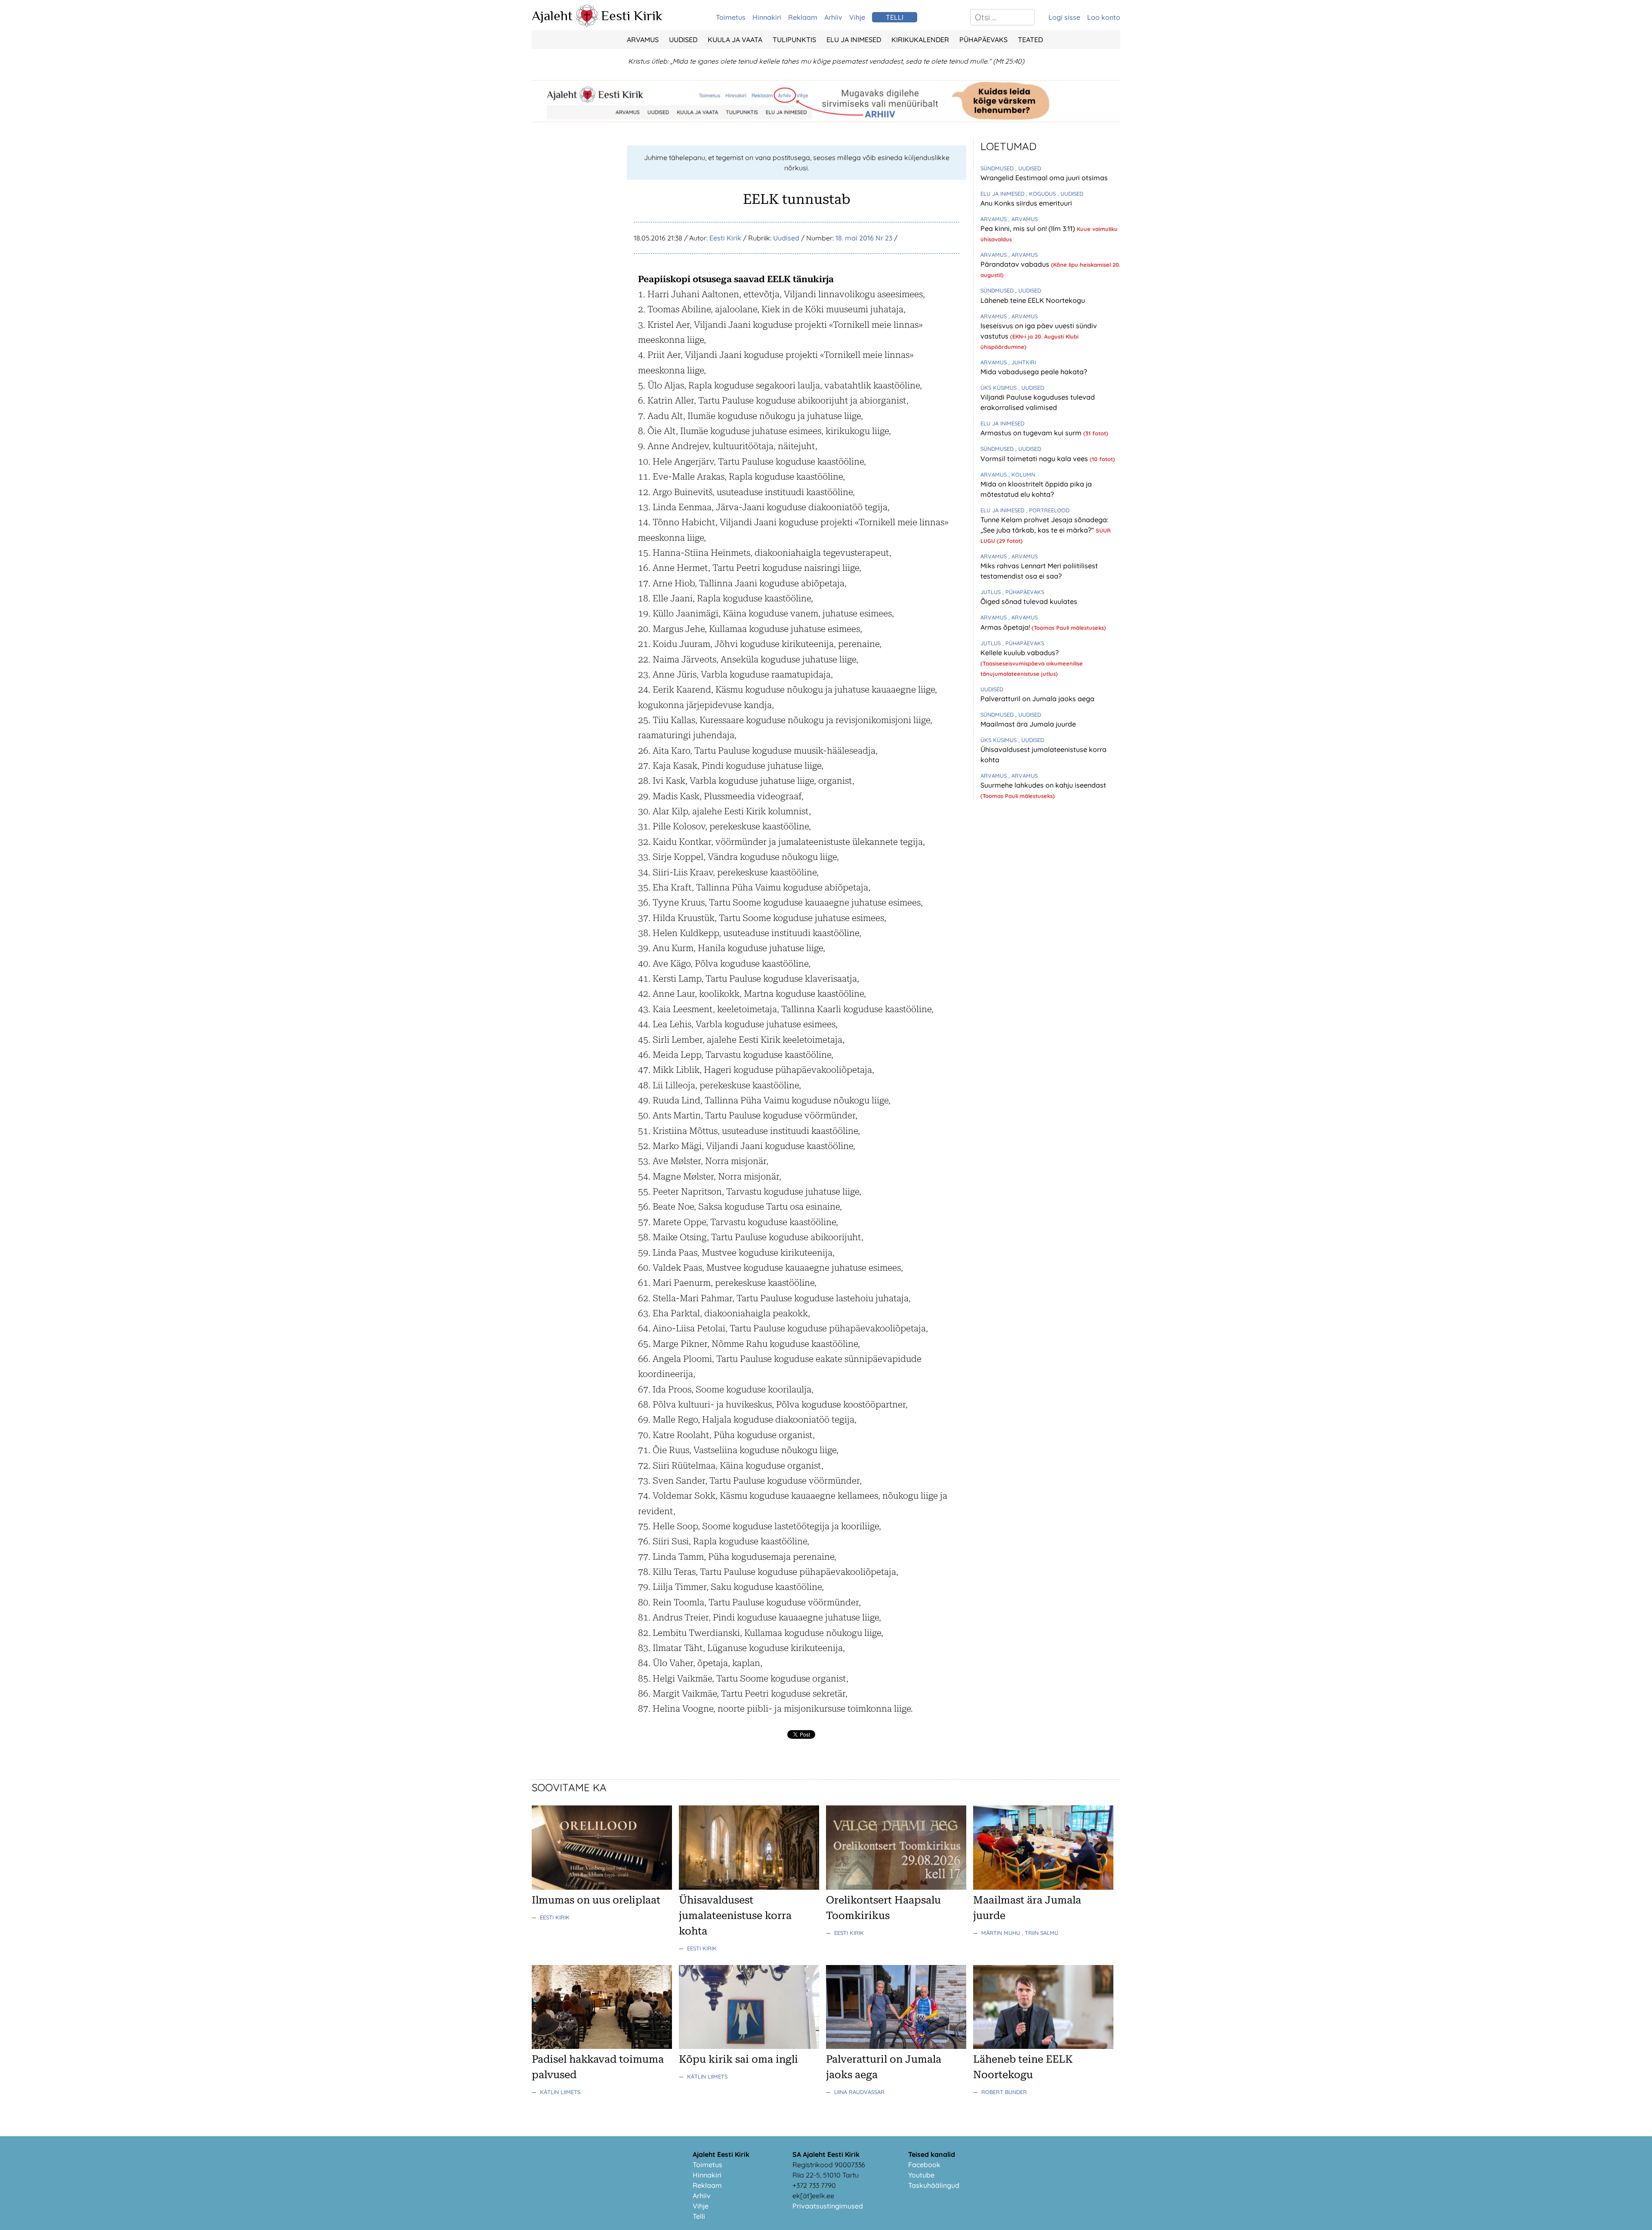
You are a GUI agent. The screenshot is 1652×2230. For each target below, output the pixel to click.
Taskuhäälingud (934, 2185)
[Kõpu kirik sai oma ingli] (749, 2046)
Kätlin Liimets (560, 2092)
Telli (699, 2216)
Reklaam (803, 17)
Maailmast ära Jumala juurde (1028, 724)
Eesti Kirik (632, 15)
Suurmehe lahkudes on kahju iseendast (1043, 785)
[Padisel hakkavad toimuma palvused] (602, 2046)
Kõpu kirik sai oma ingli (738, 2059)
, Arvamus (1023, 219)
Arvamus (643, 40)
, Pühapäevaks (1023, 592)
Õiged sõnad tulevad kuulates (1029, 601)
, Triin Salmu (1040, 1933)
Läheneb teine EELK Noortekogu (1033, 300)
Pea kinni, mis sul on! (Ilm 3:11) (1029, 228)
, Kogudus (1042, 194)
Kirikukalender (920, 40)
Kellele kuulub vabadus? (1020, 653)
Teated (1030, 40)
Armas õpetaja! (1006, 627)
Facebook (924, 2165)
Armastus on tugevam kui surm (1032, 433)
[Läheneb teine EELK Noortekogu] (1043, 2046)
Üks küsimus (999, 388)
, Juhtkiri (1022, 362)
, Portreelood (1048, 510)
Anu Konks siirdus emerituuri (1026, 203)
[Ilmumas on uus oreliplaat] (602, 1887)
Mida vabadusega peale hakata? (1034, 372)
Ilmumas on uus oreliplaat (596, 1900)
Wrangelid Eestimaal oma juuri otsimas (1044, 178)
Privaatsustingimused (828, 2206)
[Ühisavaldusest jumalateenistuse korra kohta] (749, 1887)
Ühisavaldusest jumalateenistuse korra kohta (735, 1916)
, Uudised (1028, 168)
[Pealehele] (587, 24)
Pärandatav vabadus (1016, 264)
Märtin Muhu (1002, 1933)
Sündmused (998, 168)
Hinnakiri (767, 17)
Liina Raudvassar (859, 2092)
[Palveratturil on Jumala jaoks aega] (896, 2046)
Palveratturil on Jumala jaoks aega (1037, 699)
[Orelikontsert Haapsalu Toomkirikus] (896, 1887)
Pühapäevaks (983, 40)
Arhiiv (833, 17)
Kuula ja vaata (735, 40)
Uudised (683, 40)
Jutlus (991, 592)
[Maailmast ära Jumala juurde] (1043, 1887)
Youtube (921, 2175)
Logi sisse (1064, 17)
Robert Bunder (1004, 2092)
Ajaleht (552, 15)
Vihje (857, 17)
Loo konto (1104, 17)
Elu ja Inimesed (854, 40)
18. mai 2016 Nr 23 (864, 238)
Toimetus (731, 17)
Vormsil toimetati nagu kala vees (1035, 459)
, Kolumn (1022, 474)
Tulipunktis (794, 40)
